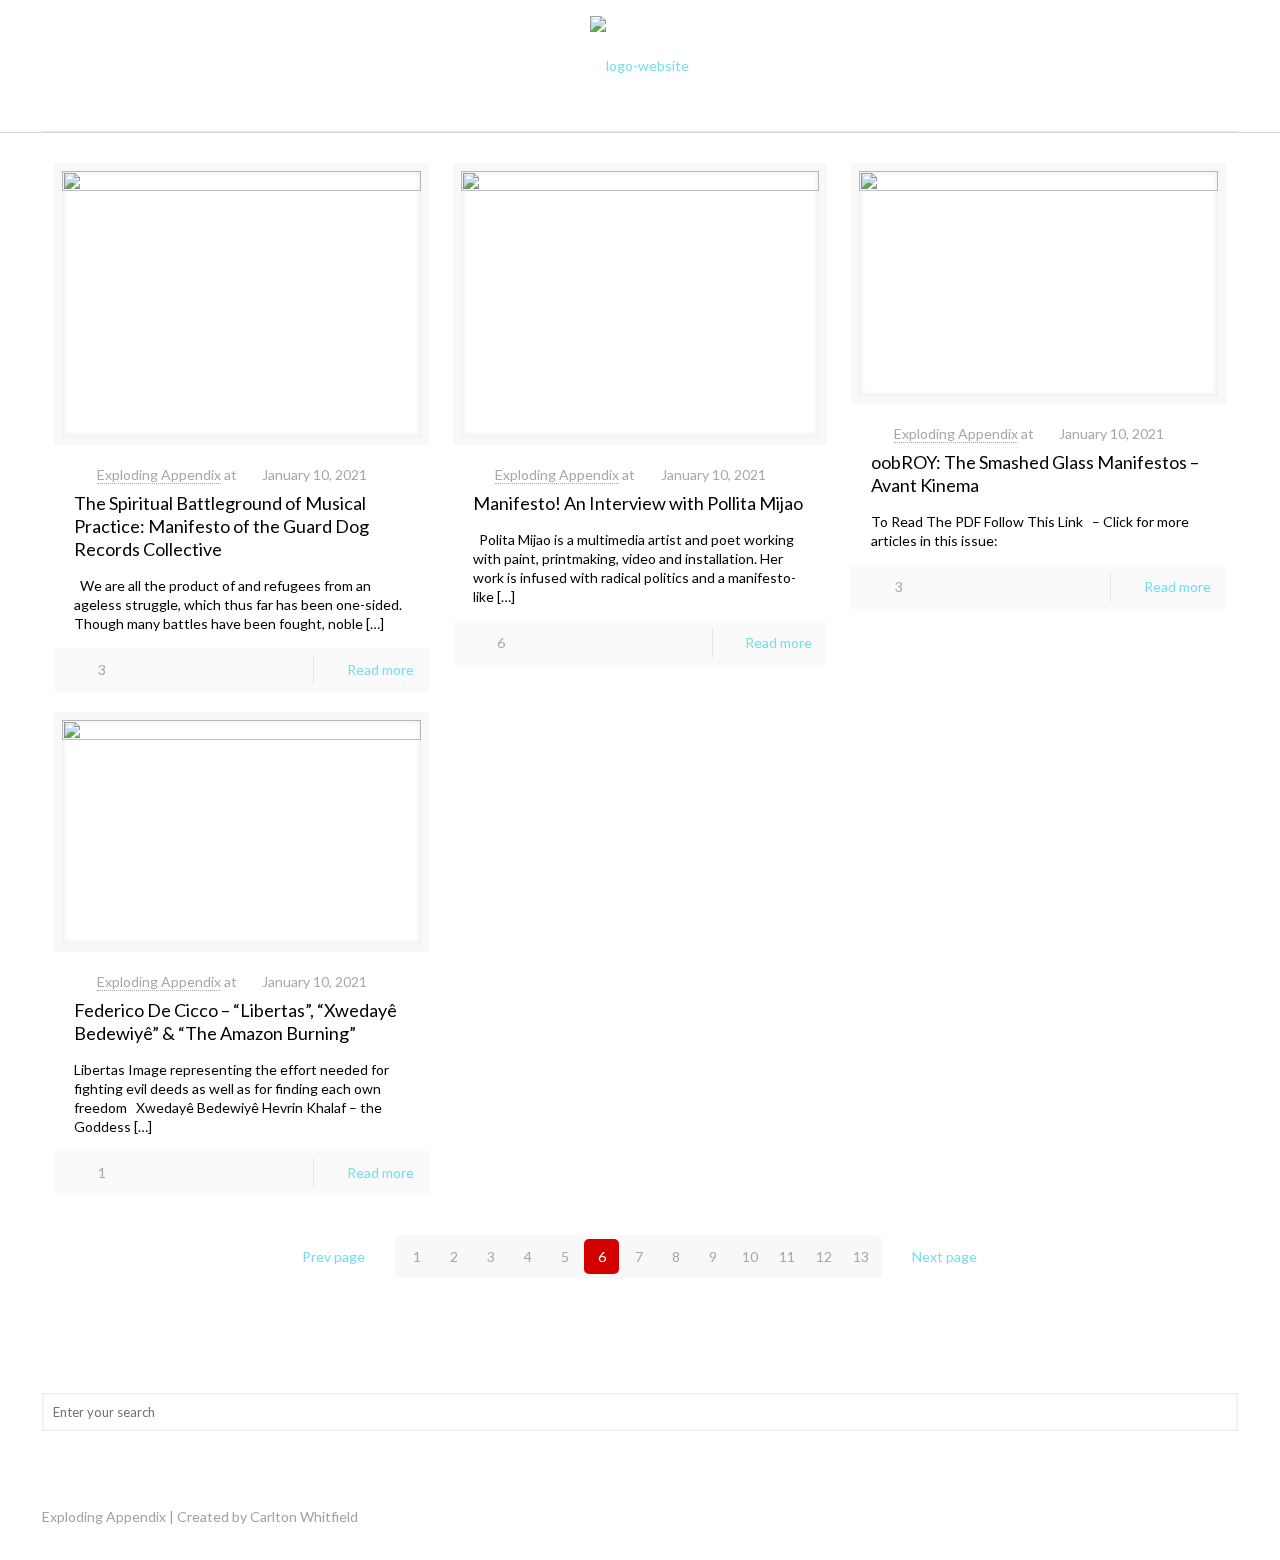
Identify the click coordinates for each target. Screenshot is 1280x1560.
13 (861, 1256)
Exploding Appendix (159, 474)
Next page (944, 1256)
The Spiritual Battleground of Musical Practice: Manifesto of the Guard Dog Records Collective (221, 526)
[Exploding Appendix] (639, 65)
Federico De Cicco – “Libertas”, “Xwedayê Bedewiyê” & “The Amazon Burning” (235, 1021)
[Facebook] (1207, 1516)
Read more (380, 669)
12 (824, 1256)
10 (750, 1256)
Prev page (333, 1256)
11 (787, 1256)
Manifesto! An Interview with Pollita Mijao (638, 503)
